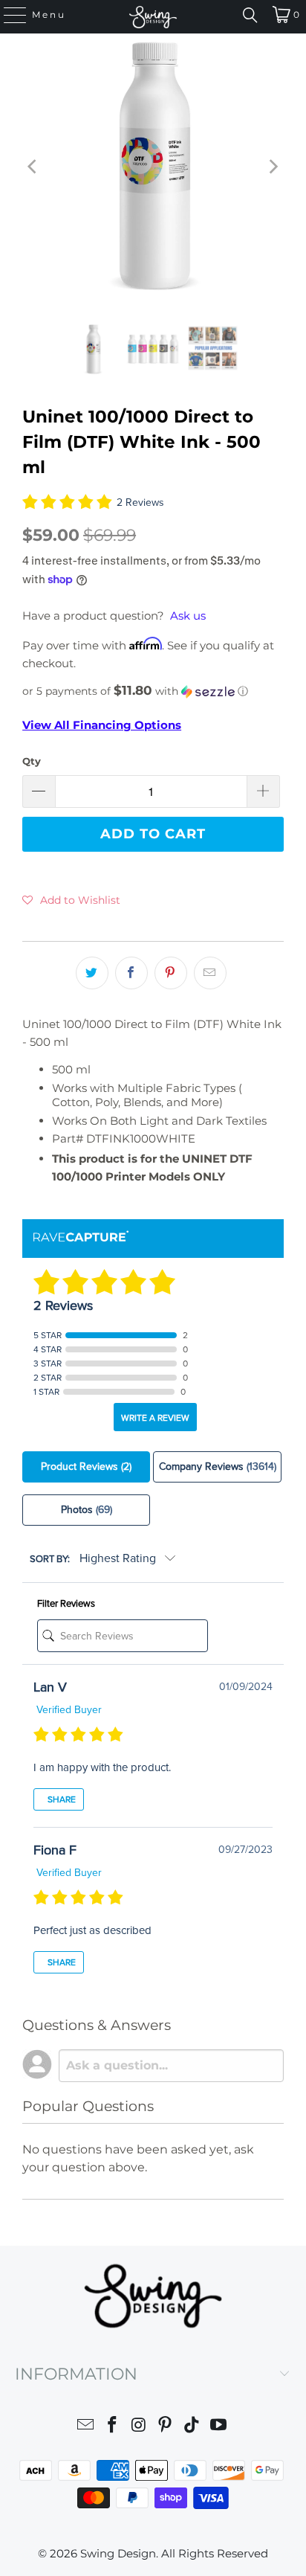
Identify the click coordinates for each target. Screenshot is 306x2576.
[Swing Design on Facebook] (113, 2427)
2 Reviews (140, 502)
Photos (87, 1510)
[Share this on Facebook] (131, 973)
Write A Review (155, 1418)
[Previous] (33, 167)
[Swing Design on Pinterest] (166, 2427)
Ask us (188, 616)
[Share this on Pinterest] (171, 973)
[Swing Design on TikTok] (192, 2427)
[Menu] (8, 15)
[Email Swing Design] (86, 2427)
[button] (153, 691)
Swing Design (118, 2553)
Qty (32, 761)
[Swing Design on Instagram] (139, 2427)
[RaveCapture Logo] (81, 1237)
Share (61, 1799)
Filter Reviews (66, 1604)
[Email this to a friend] (210, 973)
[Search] (250, 15)
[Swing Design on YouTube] (218, 2427)
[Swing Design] (153, 17)
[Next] (273, 167)
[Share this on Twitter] (92, 973)
